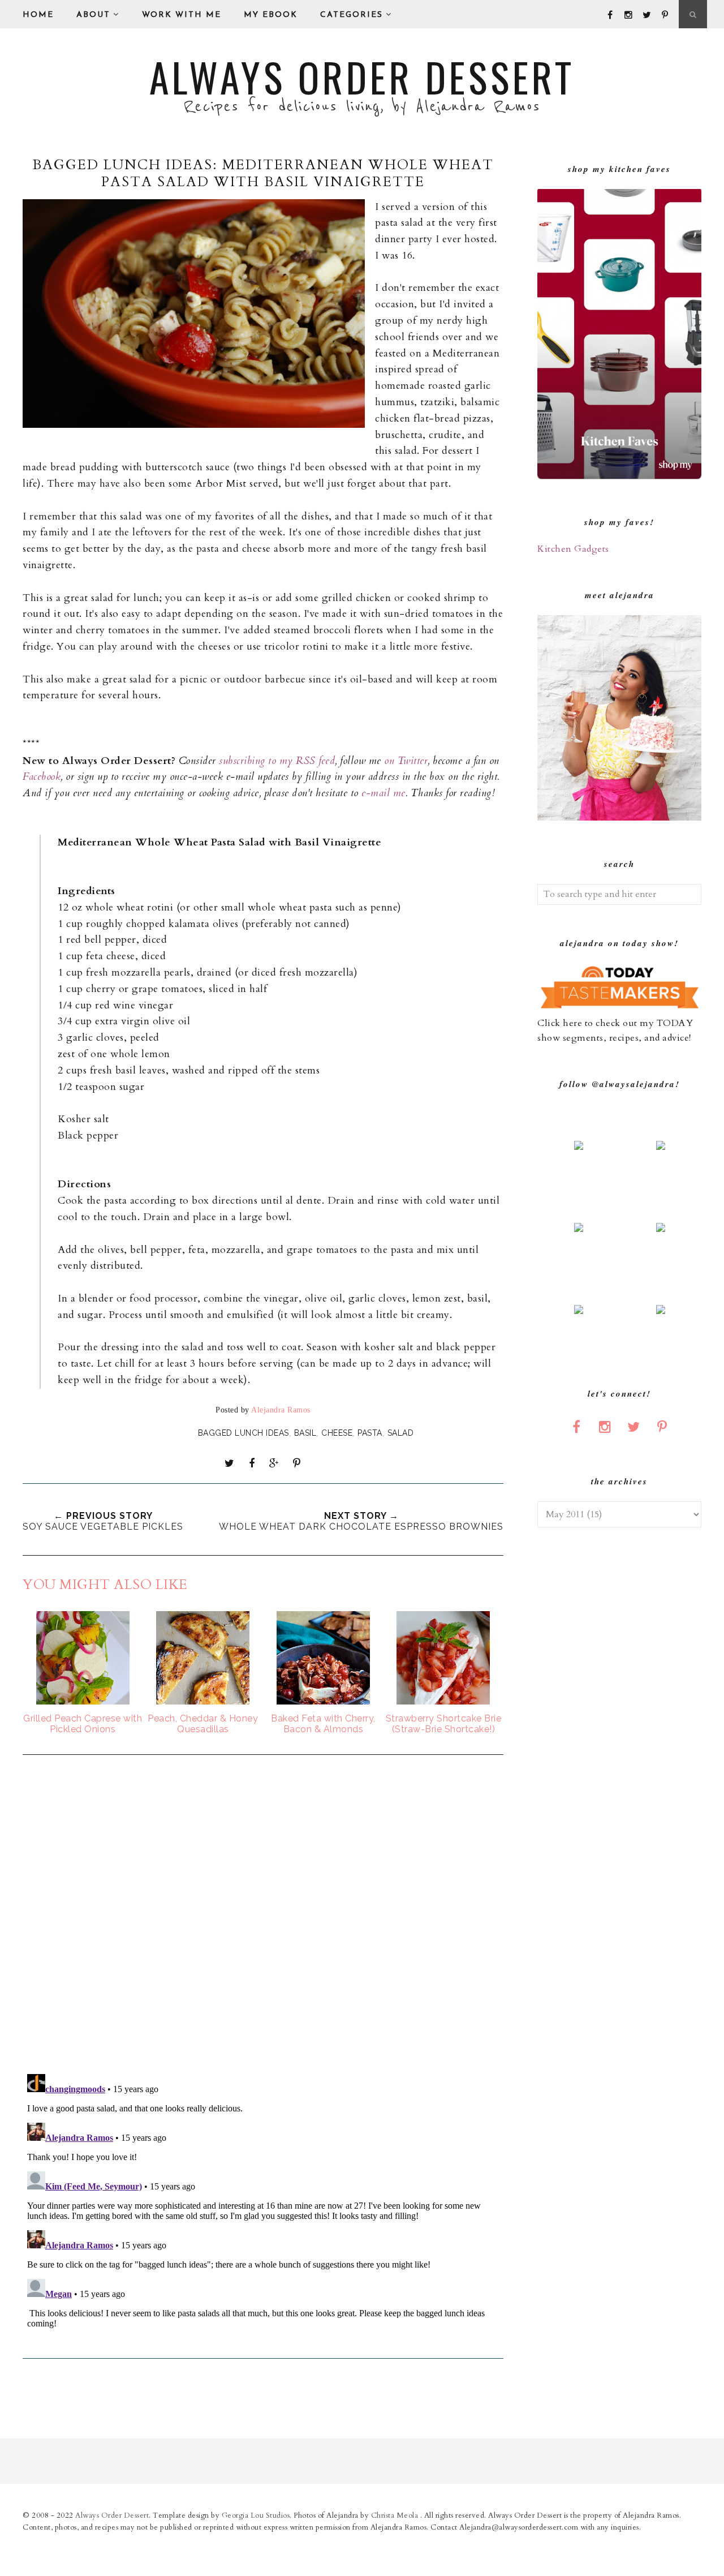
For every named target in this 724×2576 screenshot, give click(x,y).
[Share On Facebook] (252, 1463)
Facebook (42, 777)
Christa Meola (396, 2515)
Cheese (337, 1433)
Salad (401, 1433)
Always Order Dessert (362, 76)
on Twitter (406, 761)
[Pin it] (296, 1463)
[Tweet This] (230, 1463)
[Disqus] (263, 1916)
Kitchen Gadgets (573, 549)
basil (305, 1433)
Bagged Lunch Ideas (244, 1433)
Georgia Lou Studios (256, 2515)
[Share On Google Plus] (274, 1463)
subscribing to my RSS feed (277, 761)
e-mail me (383, 793)
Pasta (370, 1433)
